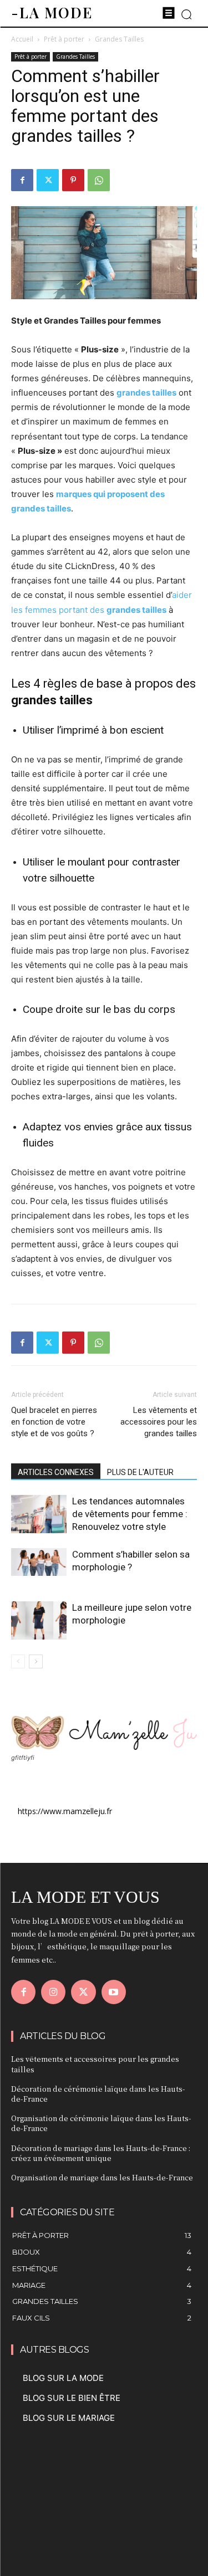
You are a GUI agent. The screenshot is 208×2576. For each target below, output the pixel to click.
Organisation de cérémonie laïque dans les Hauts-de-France (101, 2123)
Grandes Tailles (119, 39)
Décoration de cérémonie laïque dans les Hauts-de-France (98, 2094)
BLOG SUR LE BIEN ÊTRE (72, 2398)
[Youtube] (114, 1992)
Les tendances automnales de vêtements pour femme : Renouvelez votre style (130, 1514)
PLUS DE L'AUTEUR (140, 1472)
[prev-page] (18, 1661)
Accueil (22, 39)
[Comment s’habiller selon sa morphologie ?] (39, 1562)
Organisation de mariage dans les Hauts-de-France (102, 2177)
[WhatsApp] (99, 180)
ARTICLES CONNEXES (56, 1472)
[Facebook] (22, 180)
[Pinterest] (73, 180)
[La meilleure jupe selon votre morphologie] (39, 1620)
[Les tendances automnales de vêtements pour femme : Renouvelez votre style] (39, 1514)
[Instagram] (53, 1992)
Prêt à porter (64, 39)
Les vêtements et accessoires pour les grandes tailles (159, 1422)
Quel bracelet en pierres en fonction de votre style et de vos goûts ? (54, 1422)
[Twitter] (48, 180)
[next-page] (36, 1661)
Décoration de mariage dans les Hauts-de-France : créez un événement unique (101, 2153)
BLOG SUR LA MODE (63, 2378)
